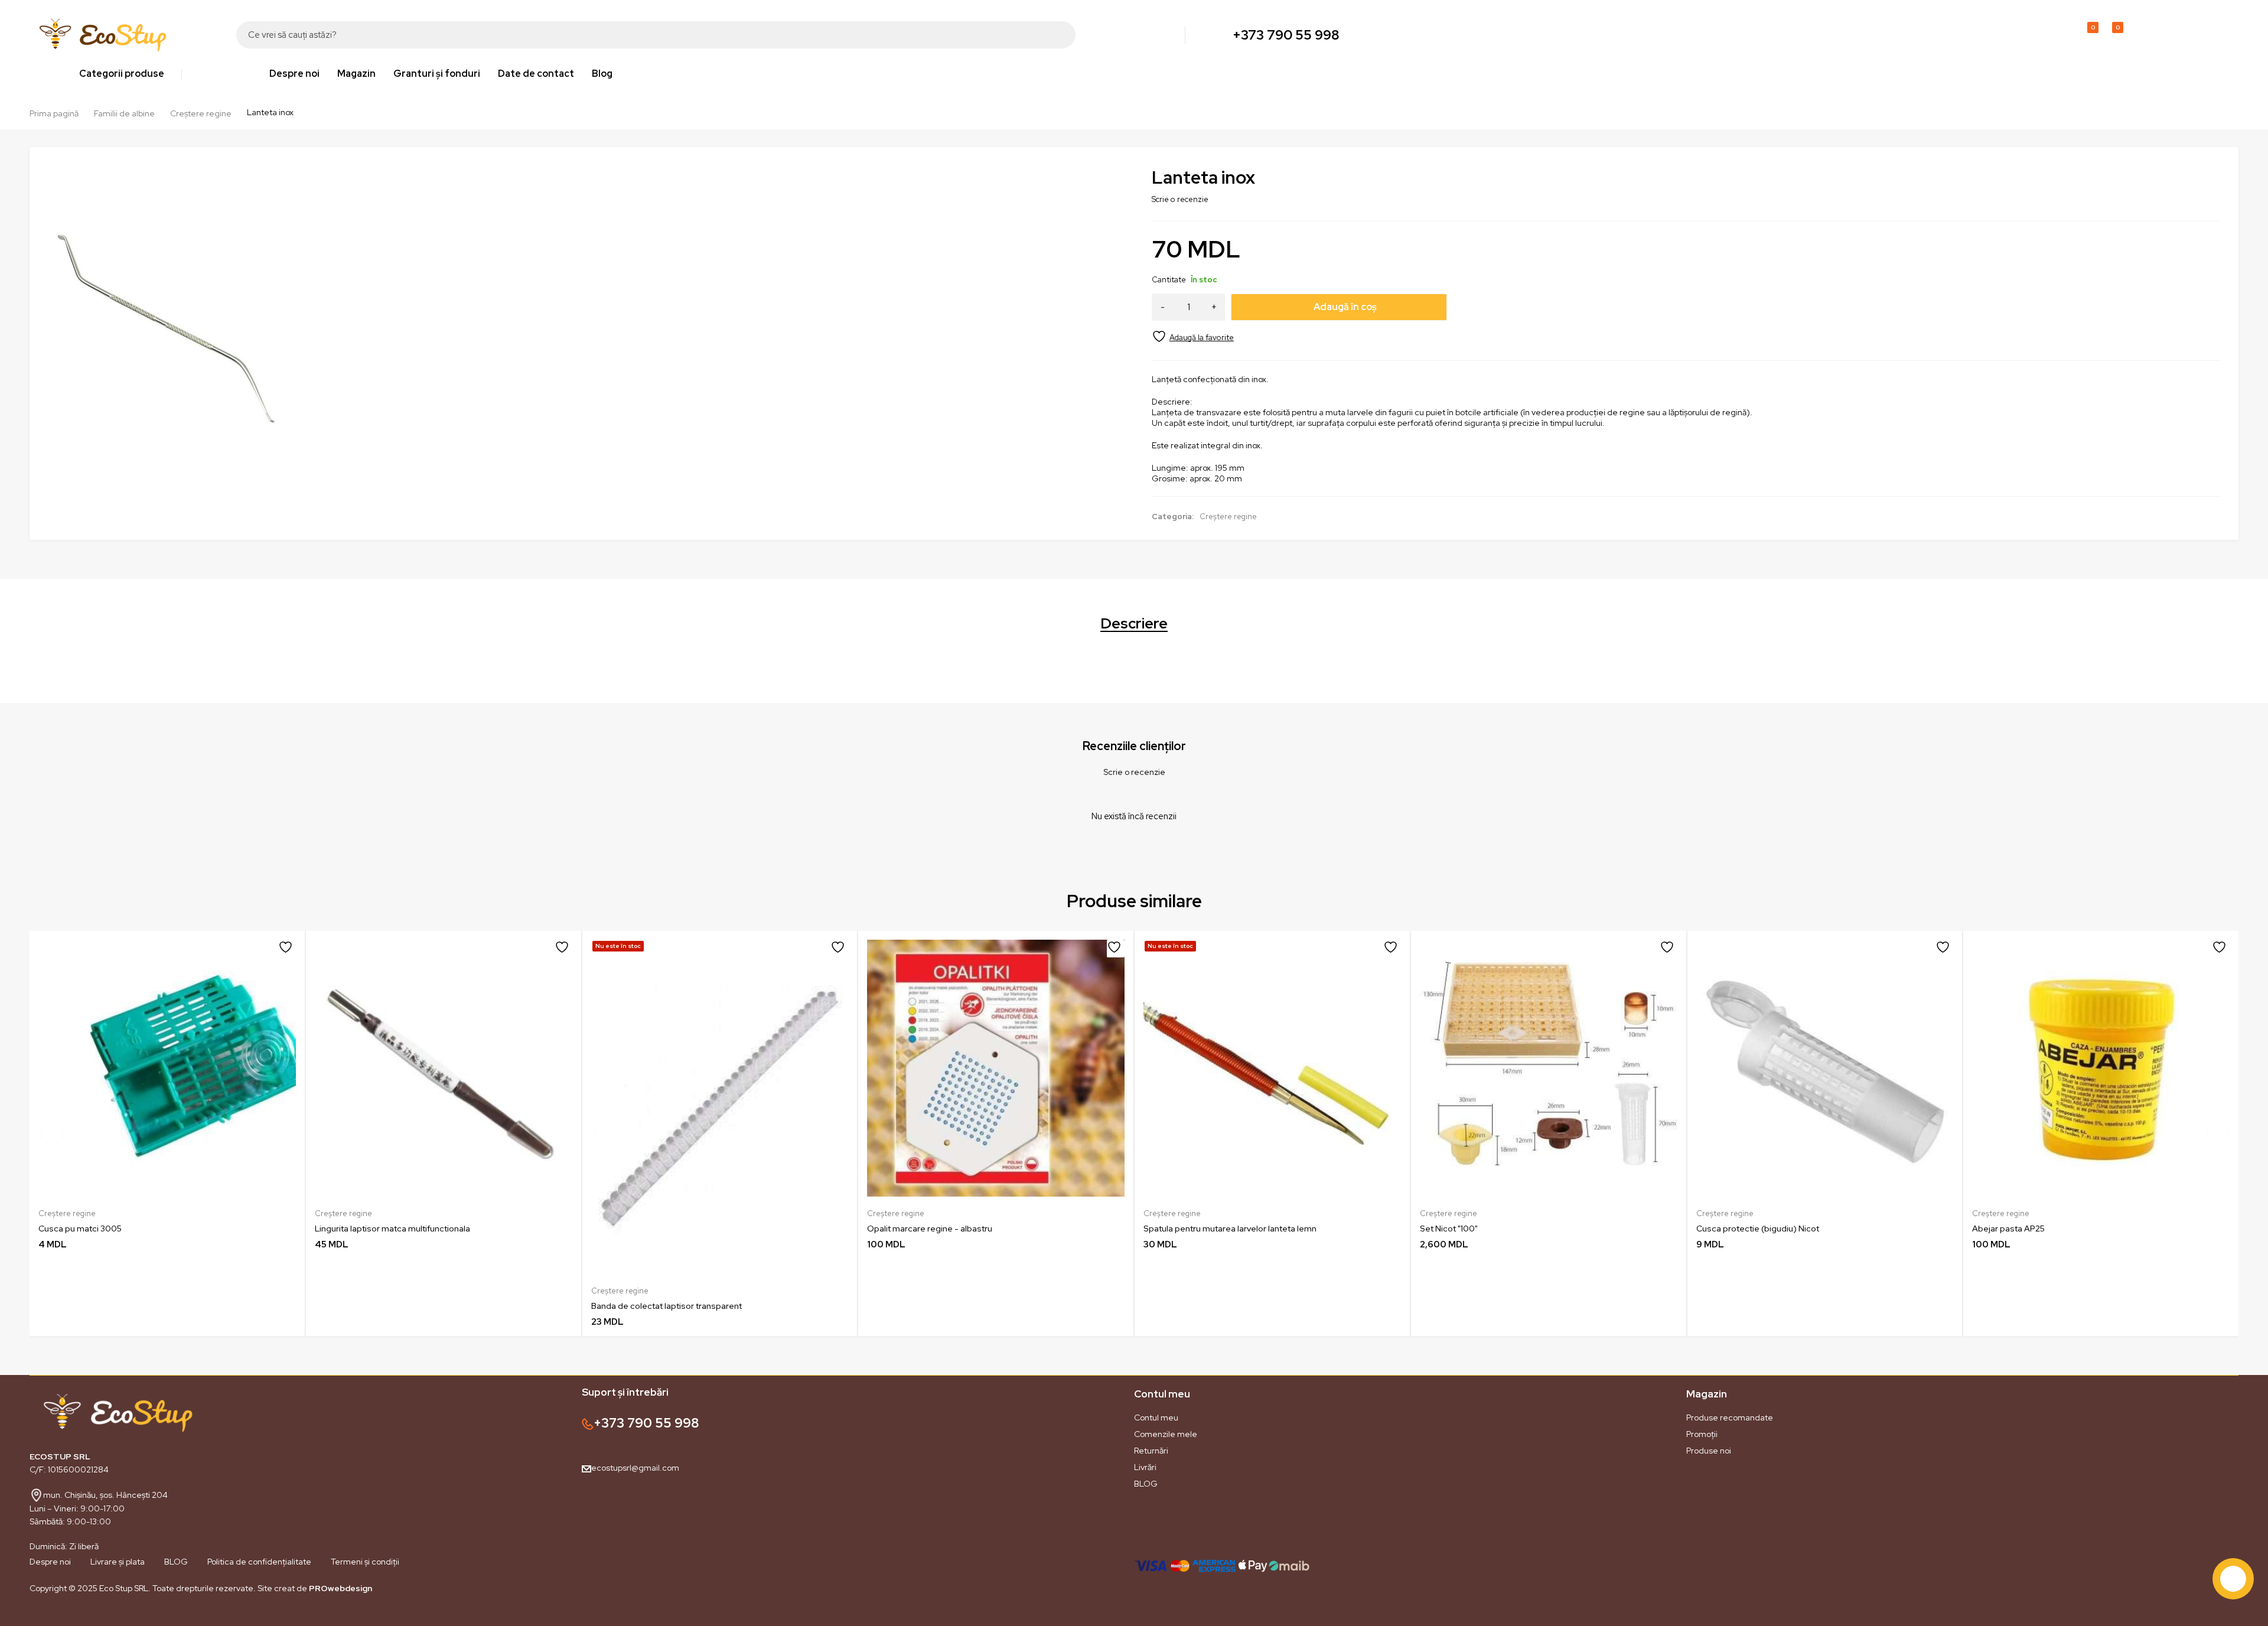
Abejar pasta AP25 (2008, 1229)
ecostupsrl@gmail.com (635, 1468)
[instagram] (53, 1616)
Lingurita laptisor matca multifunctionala (392, 1229)
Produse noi (1709, 1451)
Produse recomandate (1730, 1418)
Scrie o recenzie (1180, 199)
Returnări (1151, 1451)
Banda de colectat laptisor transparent (667, 1306)
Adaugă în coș (1345, 307)
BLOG (1146, 1484)
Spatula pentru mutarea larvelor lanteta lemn (1230, 1229)
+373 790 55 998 (1286, 35)
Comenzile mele (1166, 1434)
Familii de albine (124, 113)
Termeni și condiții (365, 1562)
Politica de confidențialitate (259, 1562)
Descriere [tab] (1134, 624)
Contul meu (1156, 1418)
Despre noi (50, 1562)
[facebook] (30, 1616)
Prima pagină (54, 113)
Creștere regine (201, 113)
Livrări (1145, 1467)
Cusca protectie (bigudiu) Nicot (1758, 1229)
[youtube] (77, 1616)
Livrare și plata (118, 1562)
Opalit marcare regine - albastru (930, 1229)
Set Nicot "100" (1449, 1229)
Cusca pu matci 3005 (80, 1229)
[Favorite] (1193, 336)
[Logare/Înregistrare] (2060, 35)
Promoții (1702, 1434)
